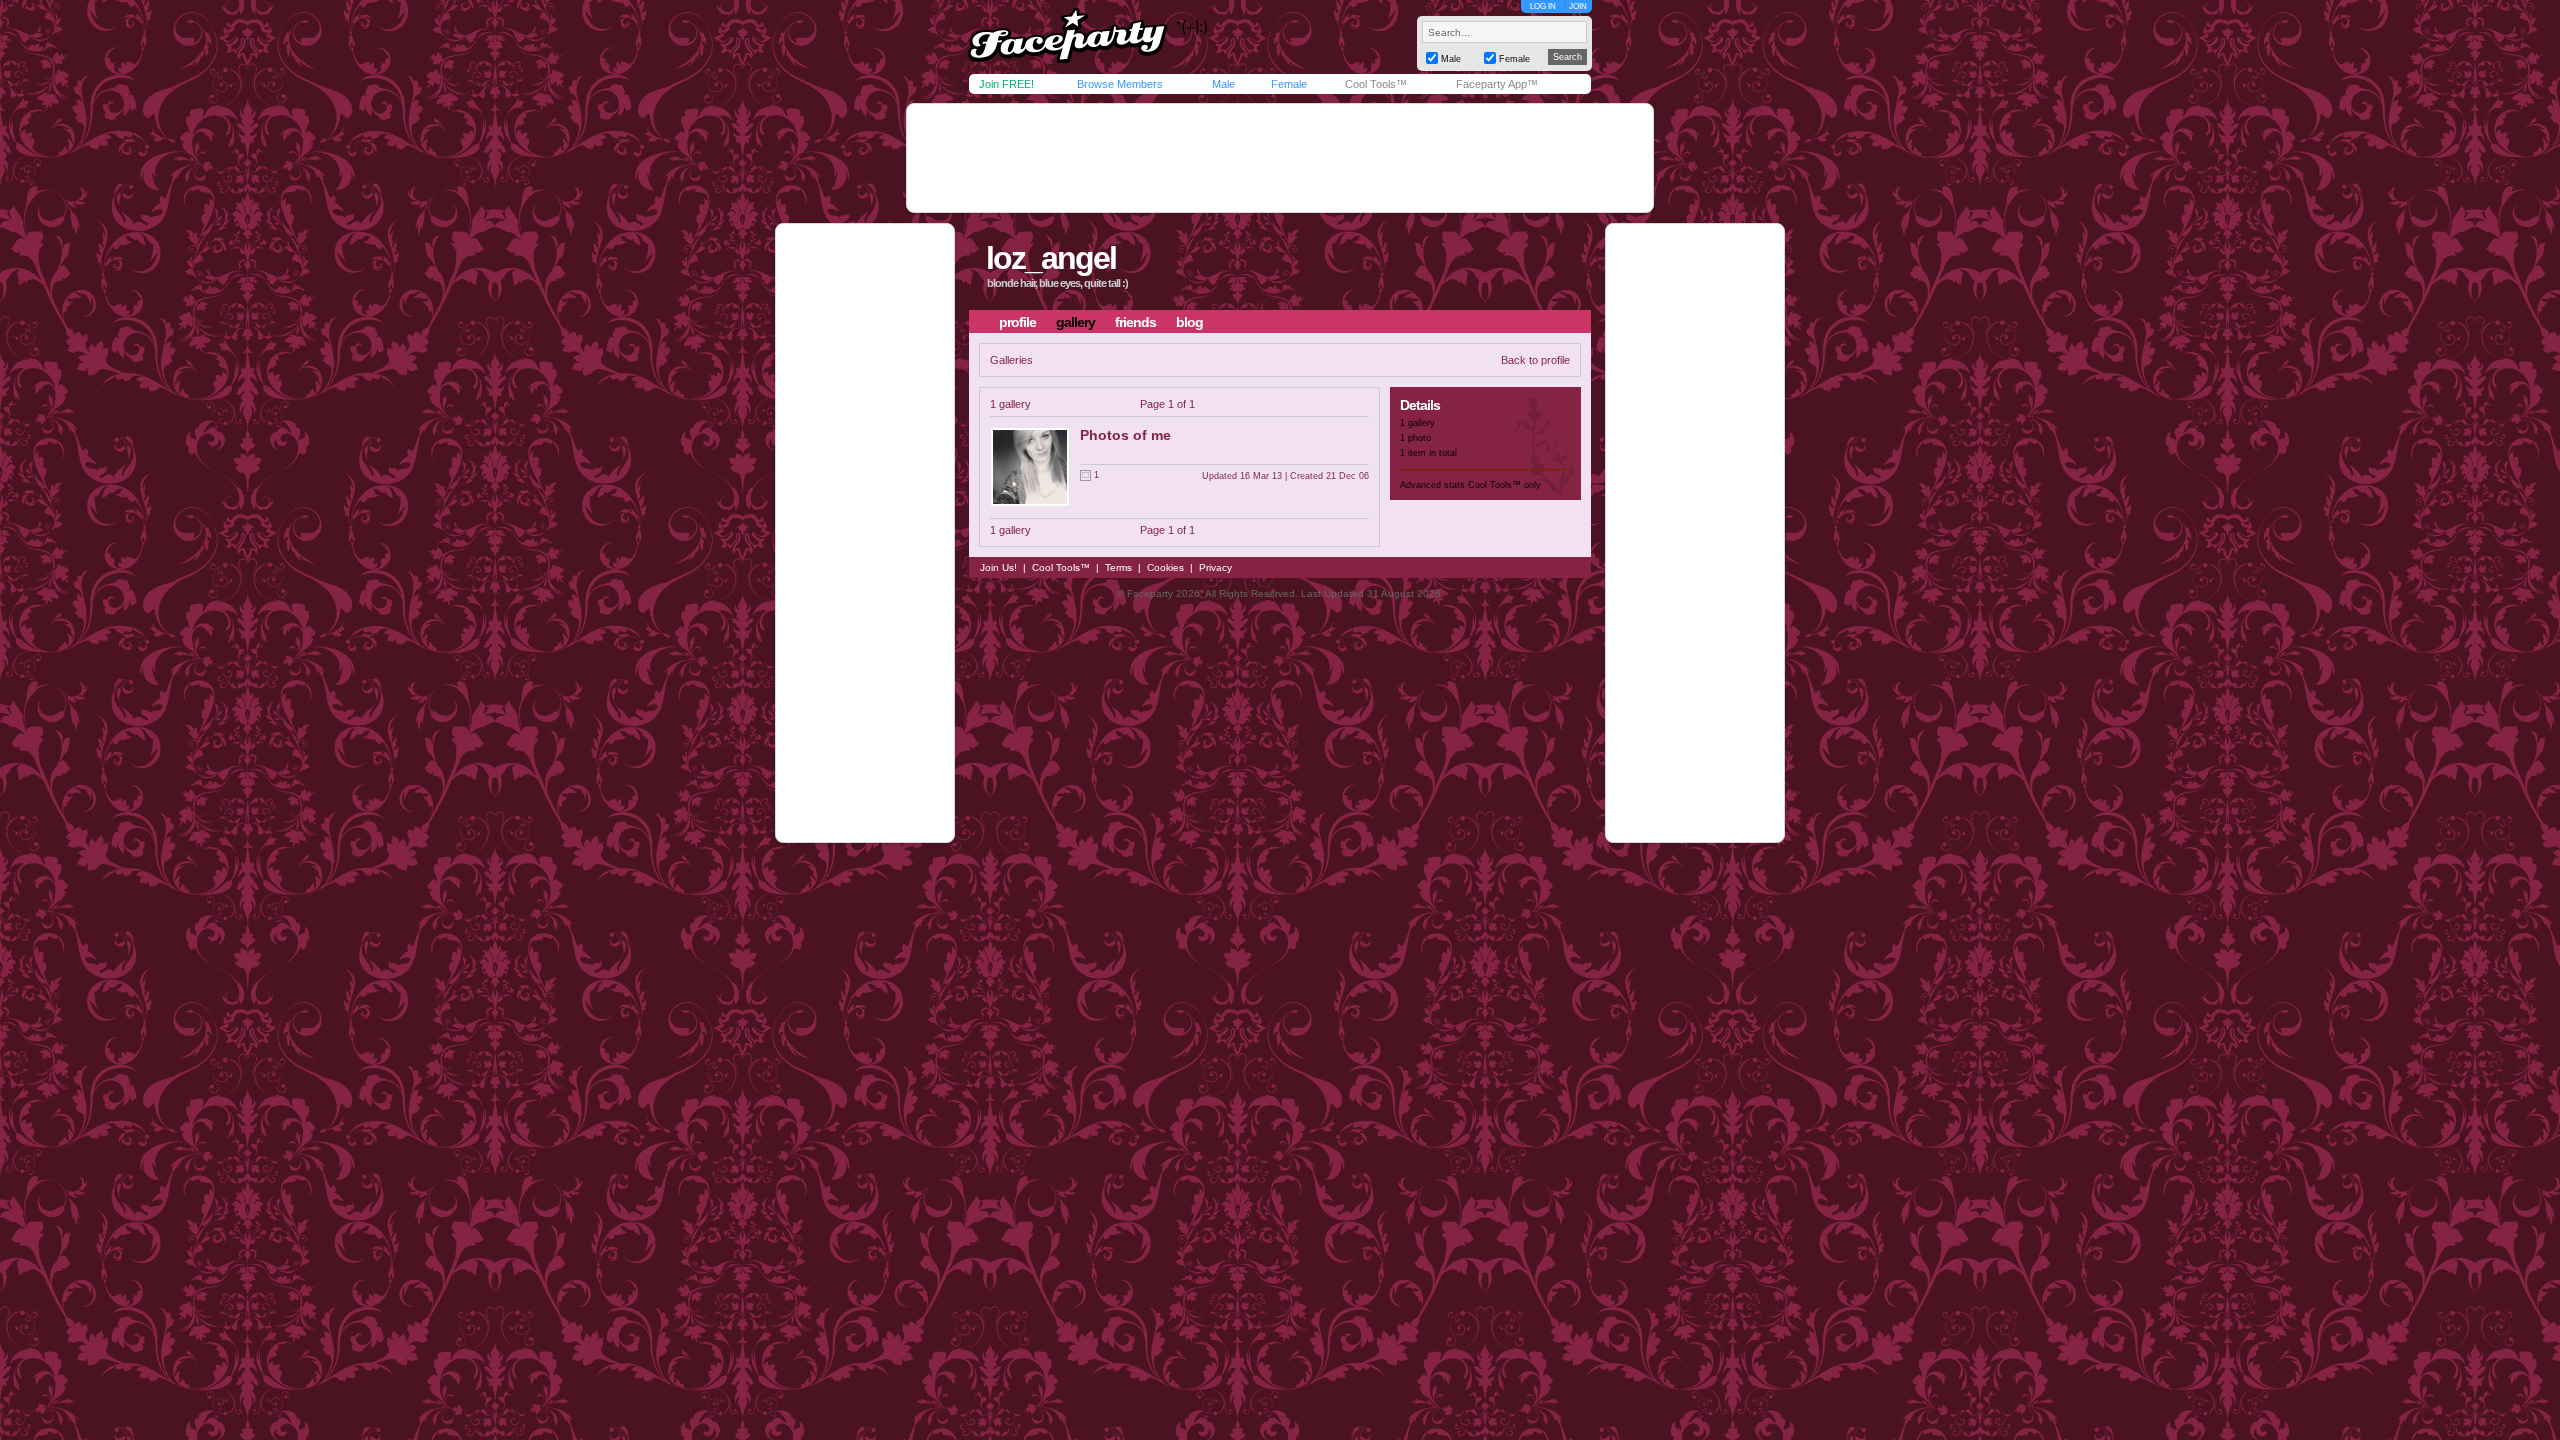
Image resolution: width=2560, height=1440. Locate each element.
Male (1223, 84)
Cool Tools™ (1376, 84)
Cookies (1165, 567)
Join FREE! (1006, 84)
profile (1017, 322)
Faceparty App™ (1497, 84)
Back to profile (1535, 360)
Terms (1118, 567)
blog (1189, 322)
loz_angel (1051, 258)
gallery (1075, 322)
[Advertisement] (1280, 158)
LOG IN (1543, 6)
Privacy (1215, 567)
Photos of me (1125, 435)
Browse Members (1120, 84)
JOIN (1578, 6)
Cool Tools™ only (1504, 485)
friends (1135, 322)
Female (1289, 84)
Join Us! (998, 567)
